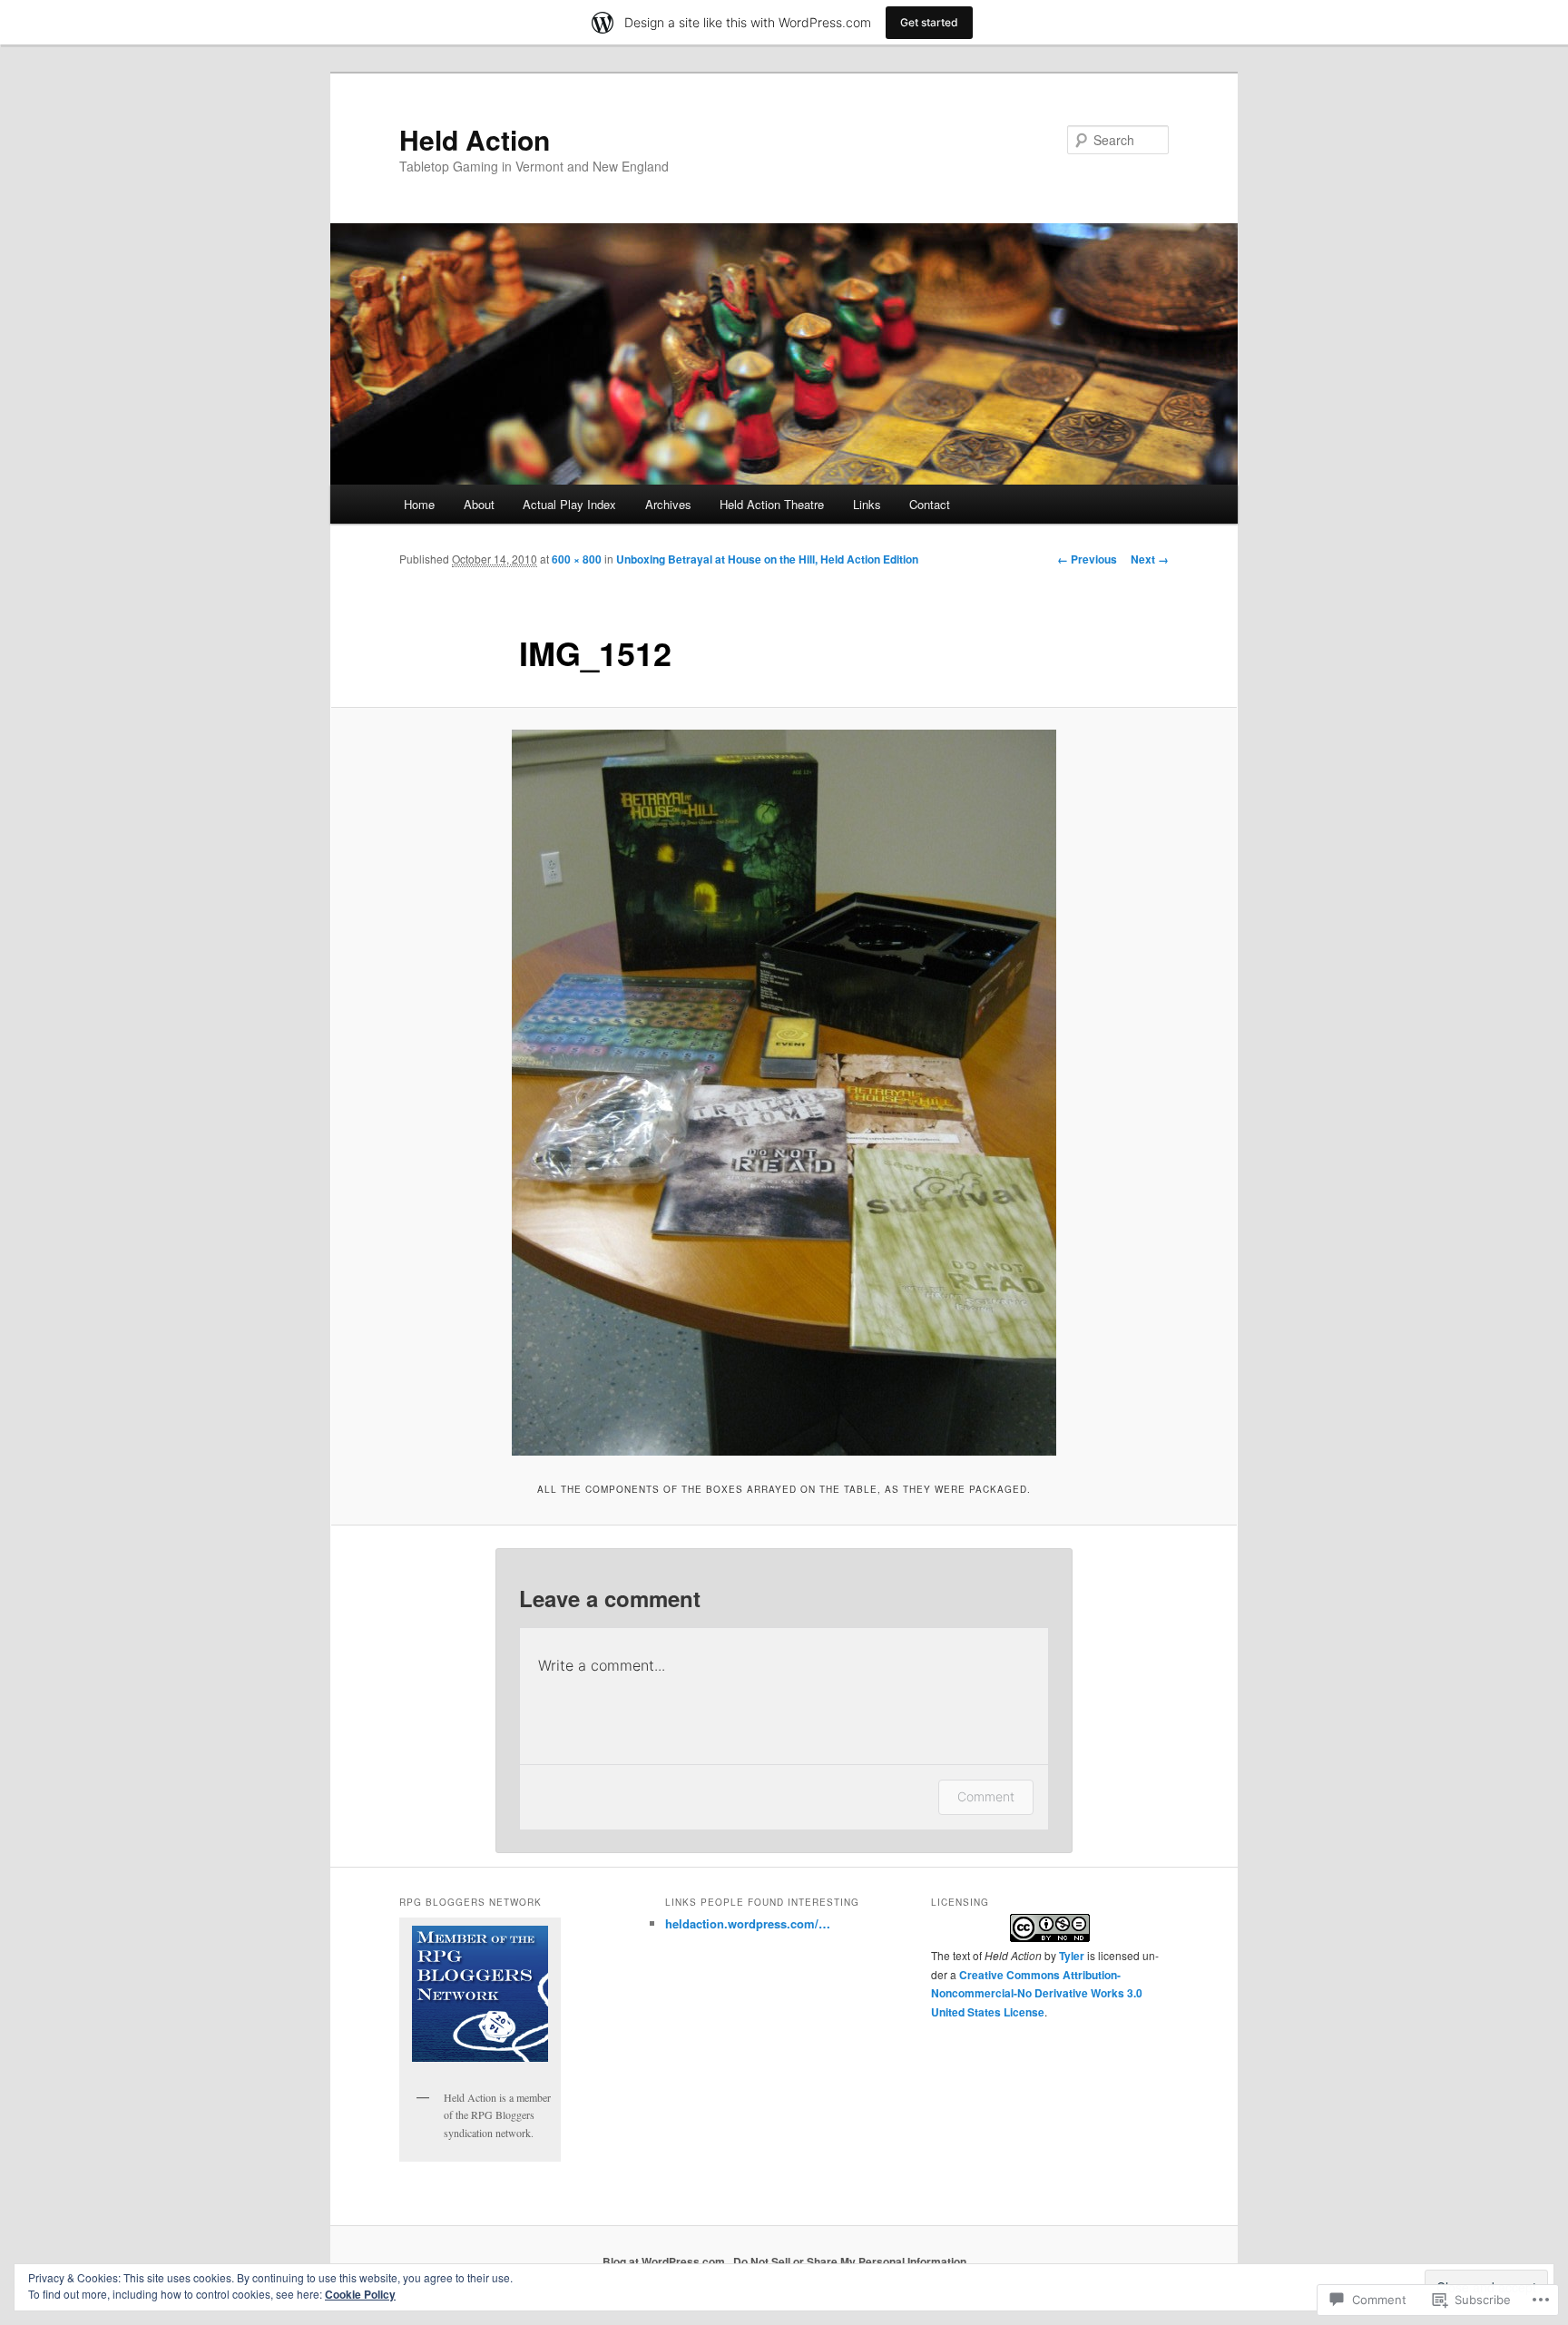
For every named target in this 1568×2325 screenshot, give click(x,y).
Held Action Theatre (772, 504)
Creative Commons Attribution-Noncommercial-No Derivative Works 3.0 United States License (1037, 1993)
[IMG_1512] (784, 1093)
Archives (668, 504)
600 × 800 (577, 559)
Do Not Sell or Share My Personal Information (850, 2261)
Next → (1150, 559)
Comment (986, 1796)
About (479, 504)
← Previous (1087, 559)
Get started (929, 22)
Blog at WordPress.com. (665, 2261)
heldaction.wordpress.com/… (748, 1923)
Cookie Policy (360, 2294)
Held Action (475, 139)
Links (867, 504)
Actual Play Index (569, 504)
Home (419, 504)
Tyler (1072, 1956)
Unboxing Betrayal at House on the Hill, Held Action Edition (767, 559)
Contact (930, 504)
